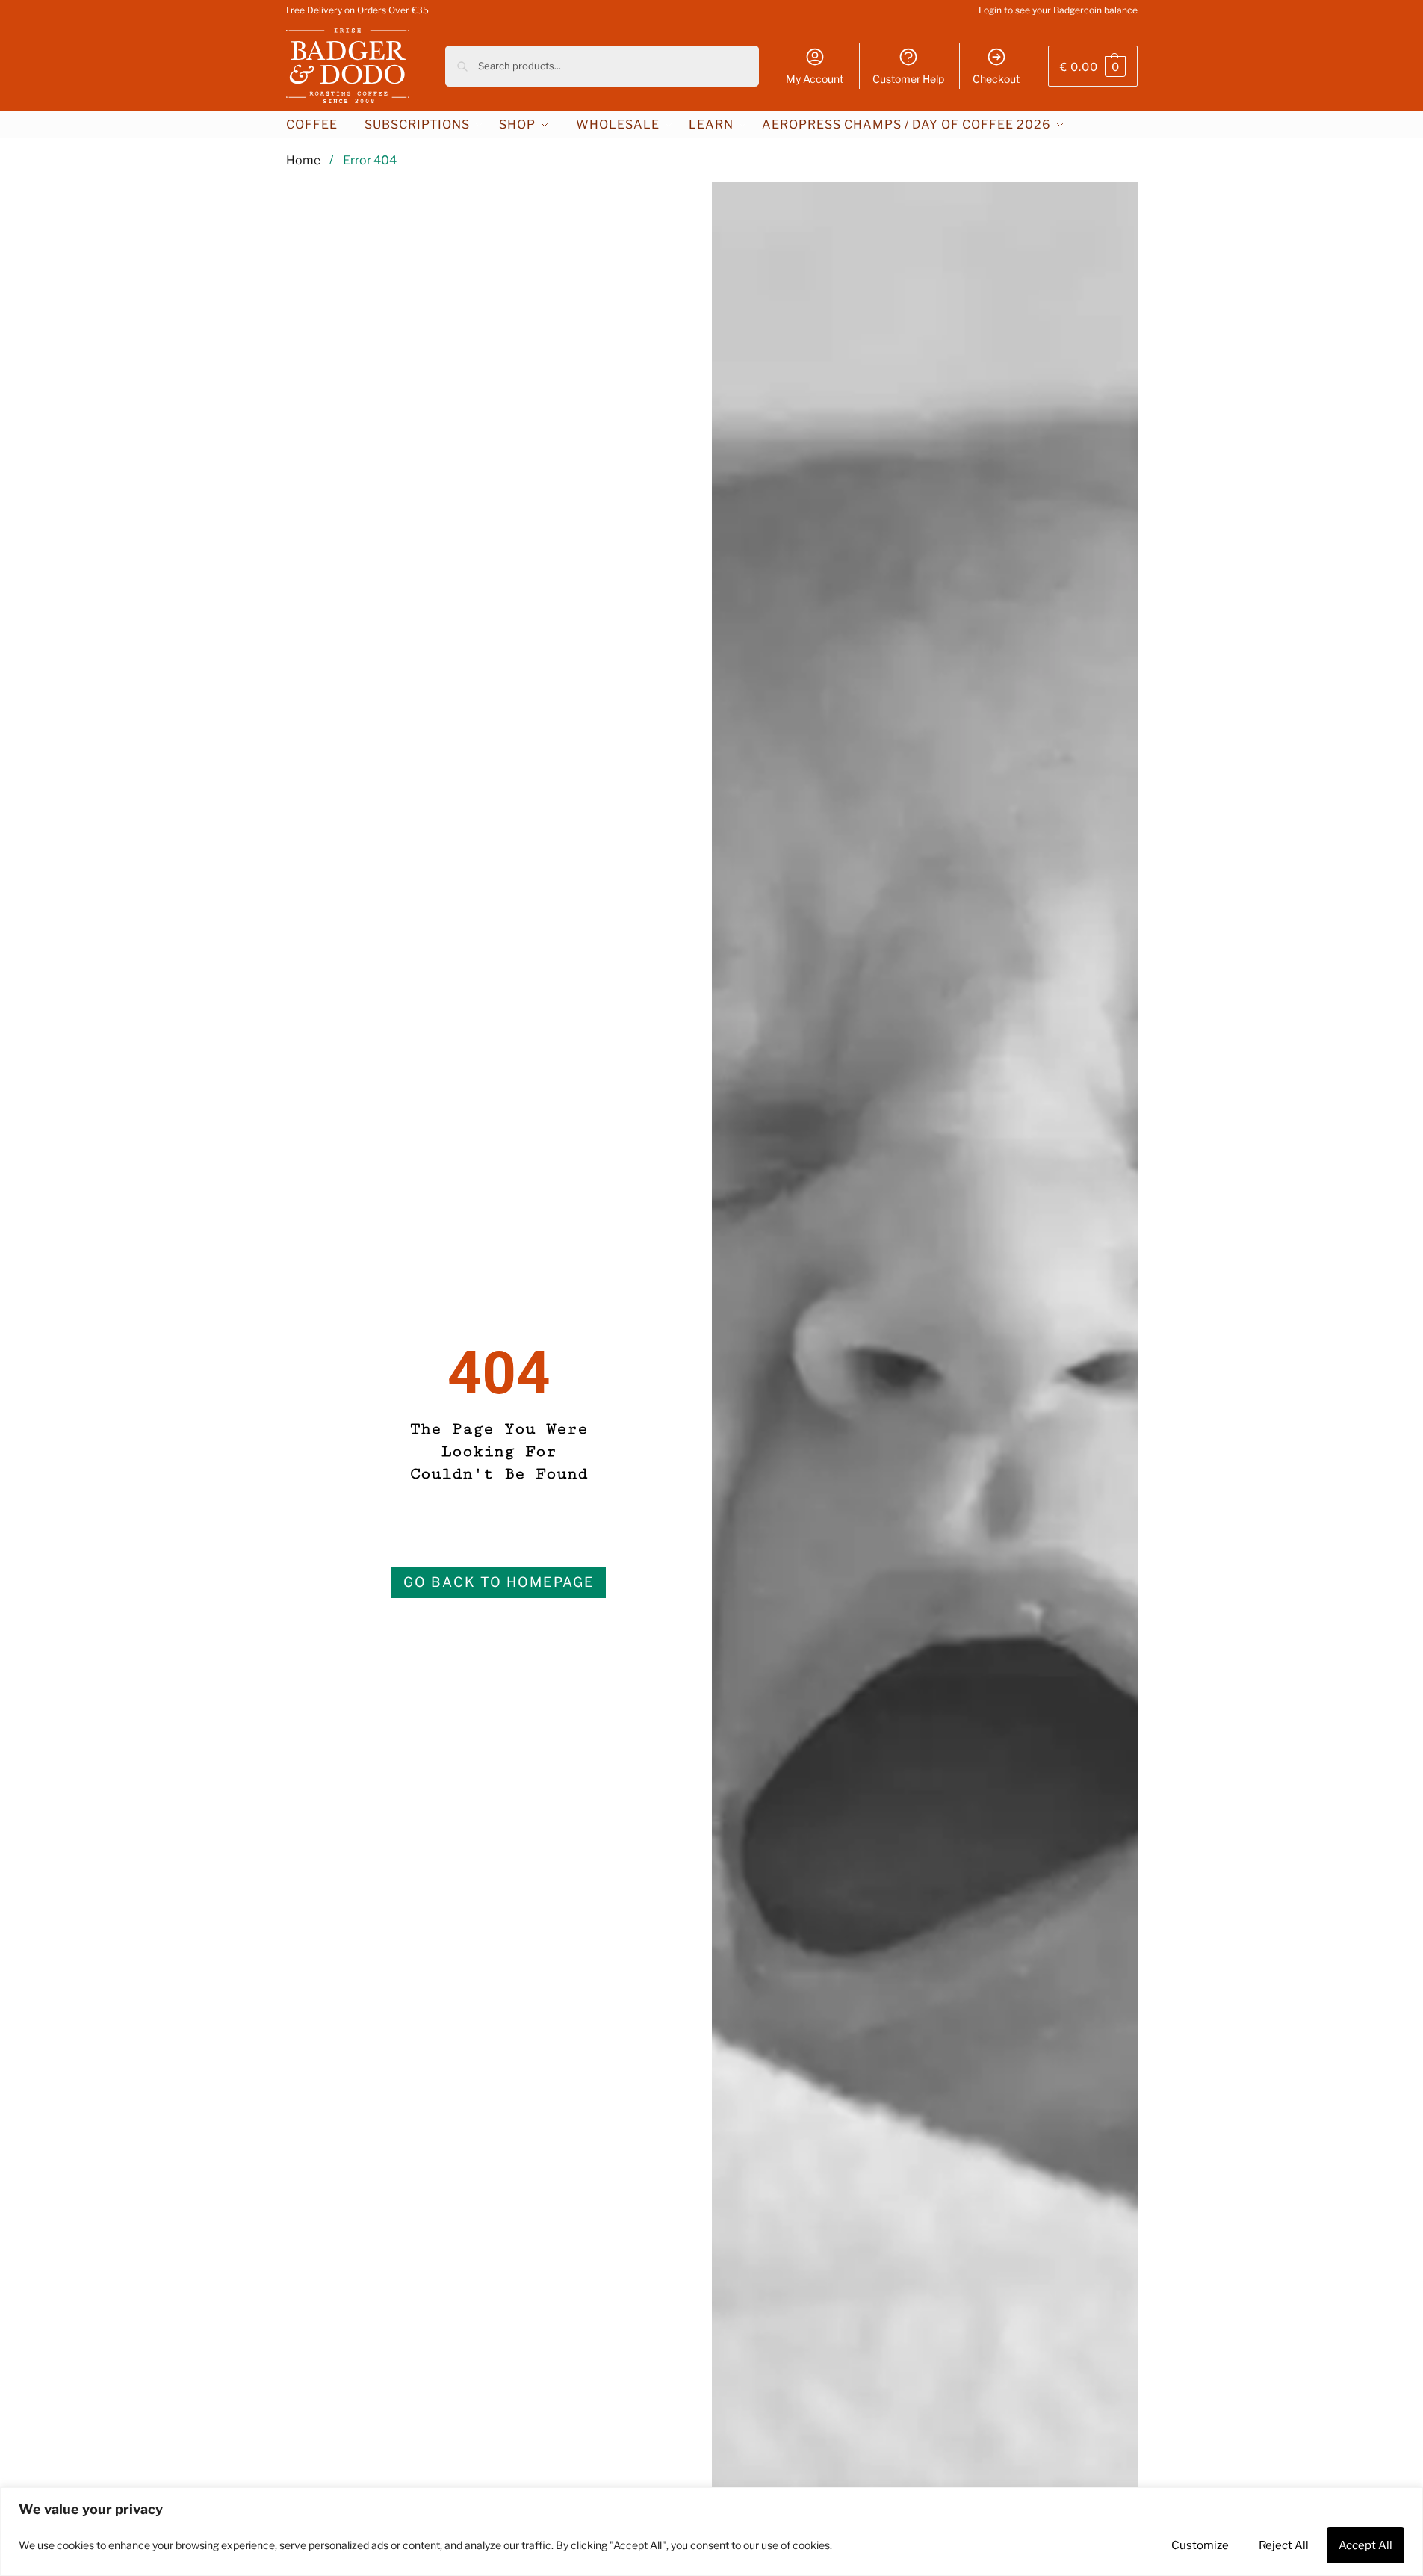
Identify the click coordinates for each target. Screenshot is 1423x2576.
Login (990, 10)
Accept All (1365, 2545)
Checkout (996, 79)
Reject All (1284, 2545)
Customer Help (908, 79)
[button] (1093, 66)
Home (303, 160)
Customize (1200, 2545)
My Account (815, 79)
